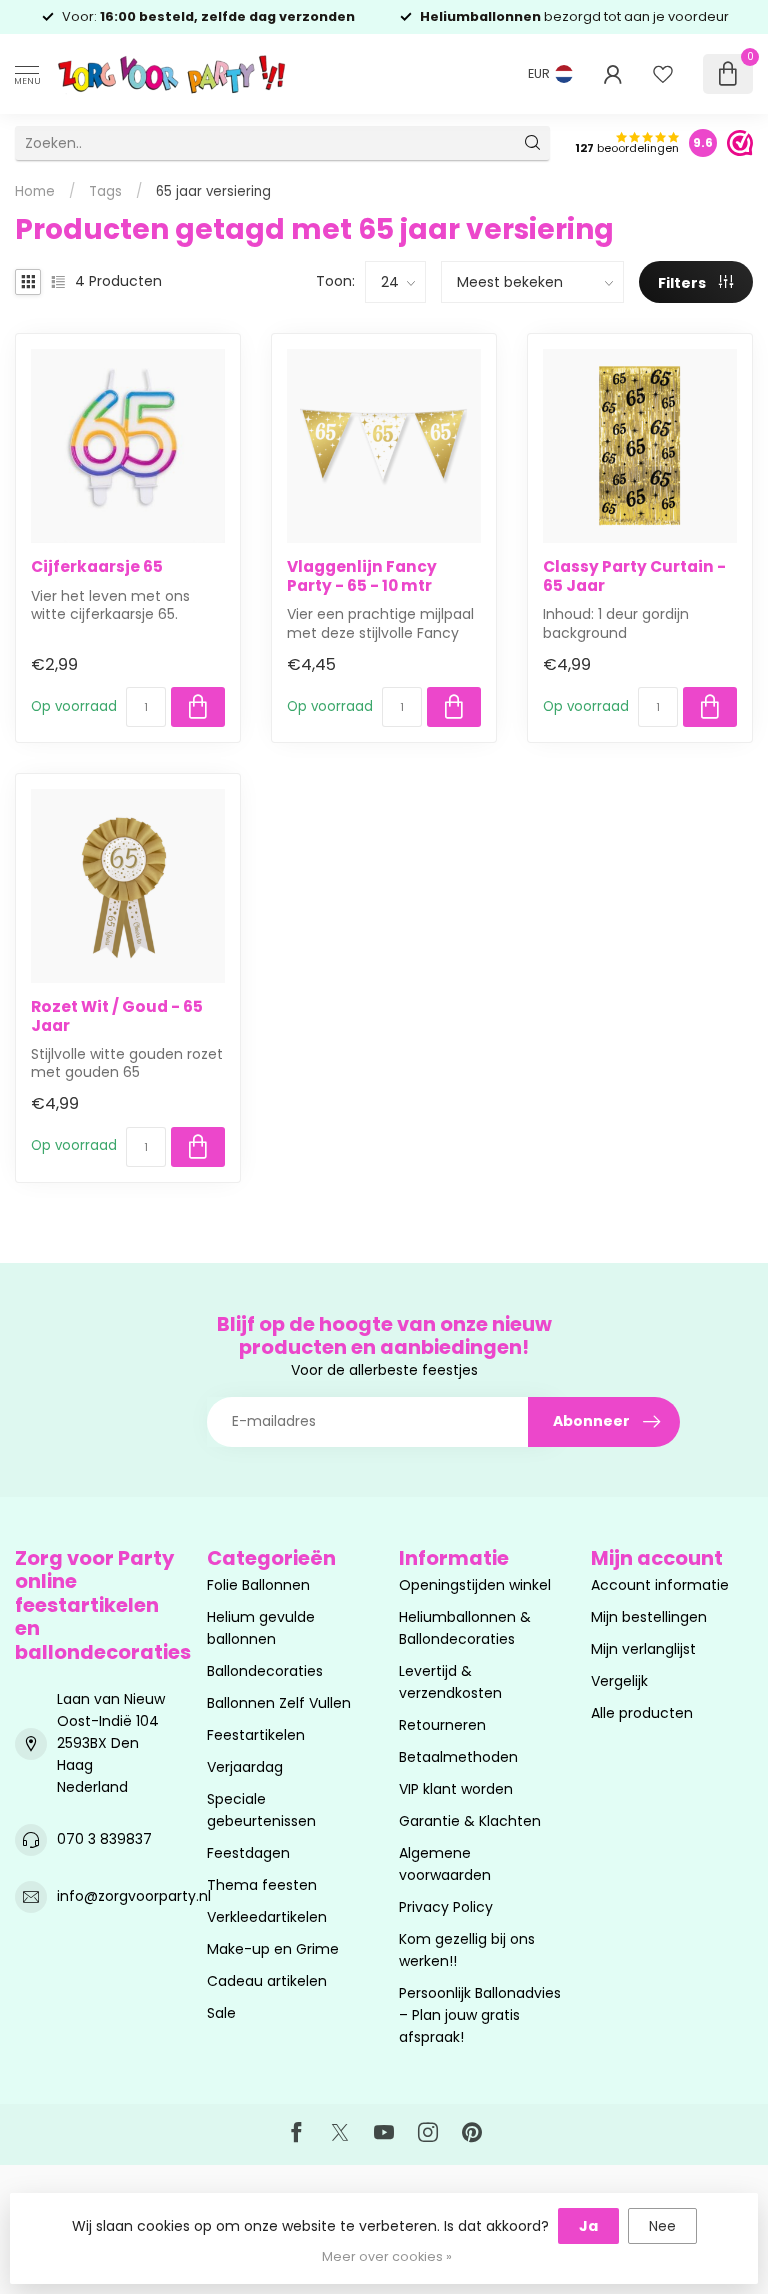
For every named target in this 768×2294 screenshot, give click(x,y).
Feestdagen (248, 1853)
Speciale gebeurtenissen (261, 1810)
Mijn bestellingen (649, 1617)
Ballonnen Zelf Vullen (279, 1703)
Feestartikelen (256, 1735)
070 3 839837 (104, 1839)
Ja (588, 2226)
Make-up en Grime (273, 1949)
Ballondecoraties (265, 1671)
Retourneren (442, 1725)
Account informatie (660, 1585)
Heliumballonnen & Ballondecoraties (465, 1628)
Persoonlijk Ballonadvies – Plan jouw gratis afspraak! (480, 2015)
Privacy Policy (446, 1907)
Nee (662, 2226)
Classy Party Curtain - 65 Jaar (634, 576)
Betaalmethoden (458, 1757)
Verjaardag (245, 1767)
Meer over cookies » (387, 2256)
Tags (105, 191)
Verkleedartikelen (267, 1917)
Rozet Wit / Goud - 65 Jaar (117, 1016)
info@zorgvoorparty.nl (134, 1896)
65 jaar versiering (213, 191)
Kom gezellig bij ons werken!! (467, 1950)
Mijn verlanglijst (643, 1649)
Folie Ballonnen (258, 1585)
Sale (221, 2013)
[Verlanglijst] (663, 74)
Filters (683, 283)
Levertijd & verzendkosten (450, 1682)
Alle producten (642, 1713)
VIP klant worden (456, 1789)
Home (35, 191)
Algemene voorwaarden (445, 1864)
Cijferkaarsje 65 (97, 567)
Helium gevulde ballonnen (261, 1628)
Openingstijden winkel (475, 1585)
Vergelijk (619, 1681)
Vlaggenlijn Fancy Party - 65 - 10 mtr (362, 576)
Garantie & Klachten (470, 1821)
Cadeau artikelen (267, 1981)
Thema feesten (262, 1885)
